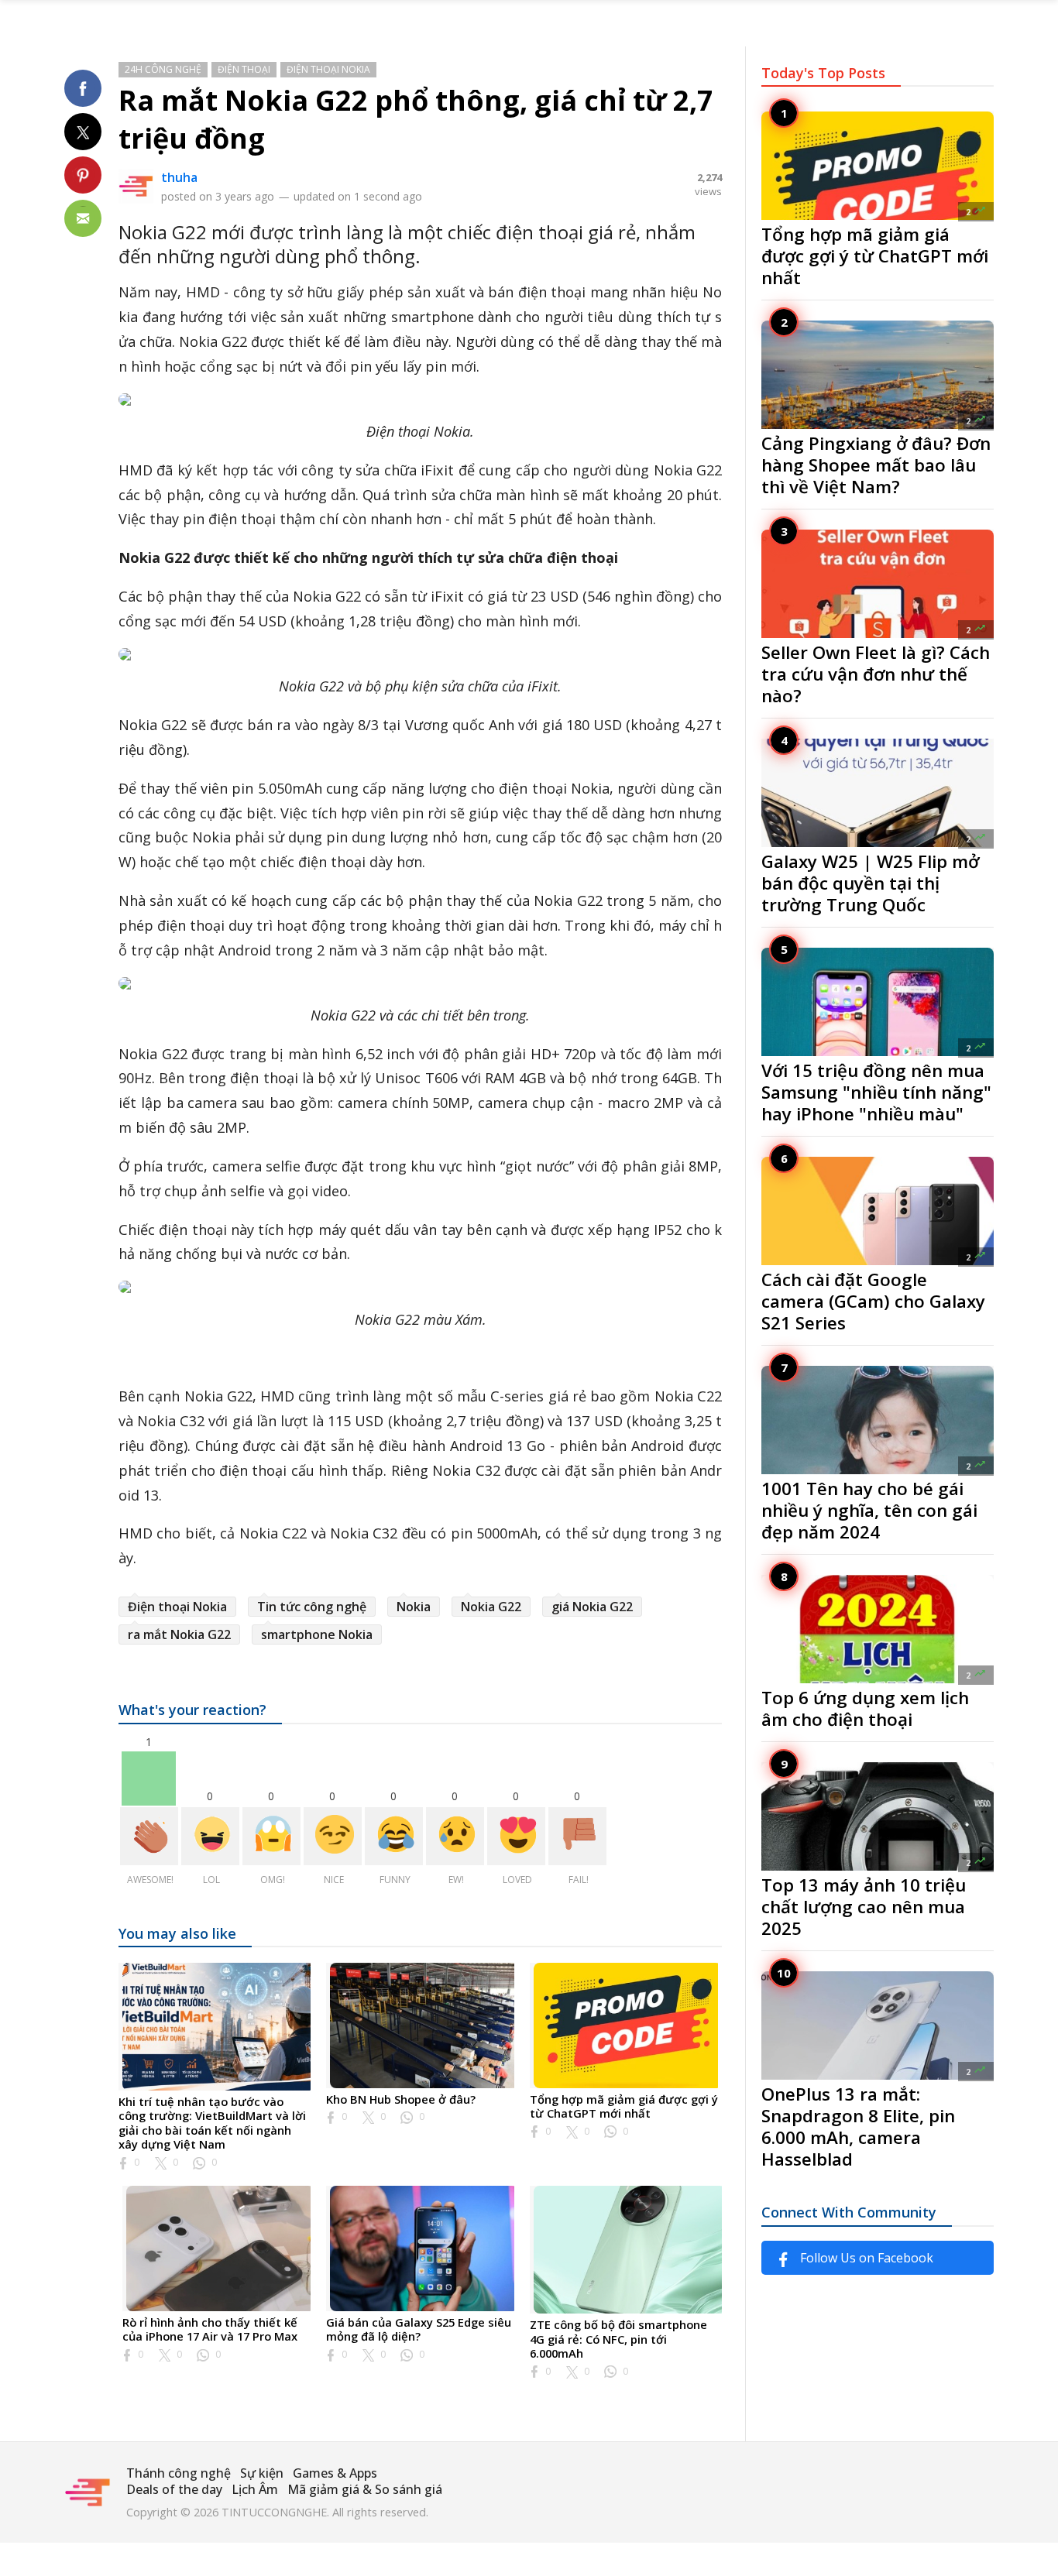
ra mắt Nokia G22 (179, 1634)
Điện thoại (244, 69)
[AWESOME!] (149, 1836)
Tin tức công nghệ (312, 1607)
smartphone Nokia (317, 1634)
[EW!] (455, 1836)
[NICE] (333, 1836)
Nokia (414, 1607)
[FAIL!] (577, 1836)
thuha (179, 177)
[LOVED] (516, 1836)
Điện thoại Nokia (328, 69)
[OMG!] (271, 1836)
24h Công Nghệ (163, 69)
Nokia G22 (491, 1607)
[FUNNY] (394, 1836)
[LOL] (210, 1836)
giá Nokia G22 (592, 1607)
